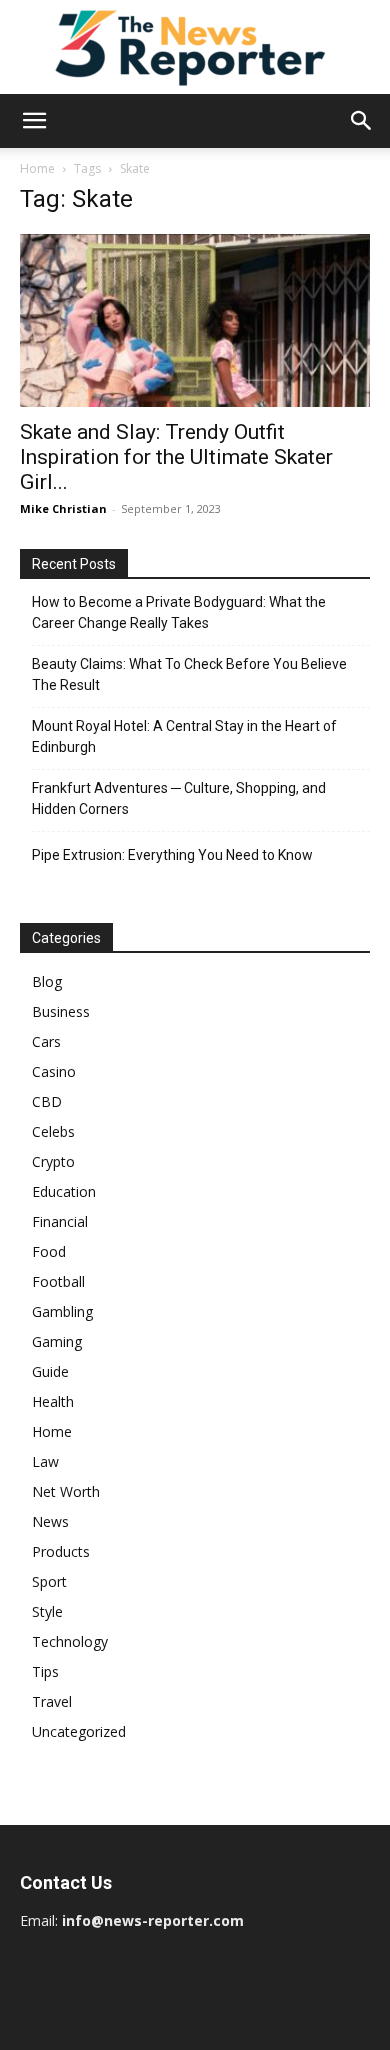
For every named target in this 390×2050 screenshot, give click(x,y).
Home (37, 168)
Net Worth (66, 1491)
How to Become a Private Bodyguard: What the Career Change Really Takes (179, 612)
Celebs (53, 1131)
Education (64, 1191)
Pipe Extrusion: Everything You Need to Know (172, 855)
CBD (47, 1101)
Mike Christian (63, 508)
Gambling (62, 1311)
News (50, 1521)
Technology (70, 1641)
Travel (52, 1701)
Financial (60, 1221)
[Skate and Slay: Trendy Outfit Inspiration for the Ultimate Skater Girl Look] (195, 320)
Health (53, 1401)
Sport (49, 1581)
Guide (50, 1371)
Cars (46, 1041)
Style (47, 1611)
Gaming (57, 1341)
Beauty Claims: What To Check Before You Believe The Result (189, 674)
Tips (45, 1671)
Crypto (53, 1161)
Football (58, 1281)
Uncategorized (79, 1731)
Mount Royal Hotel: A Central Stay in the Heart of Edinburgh (184, 736)
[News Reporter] (195, 47)
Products (61, 1551)
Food (49, 1251)
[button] (34, 121)
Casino (54, 1071)
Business (61, 1011)
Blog (47, 981)
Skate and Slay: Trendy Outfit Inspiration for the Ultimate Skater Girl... (176, 457)
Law (45, 1461)
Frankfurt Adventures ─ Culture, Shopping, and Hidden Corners (179, 798)
